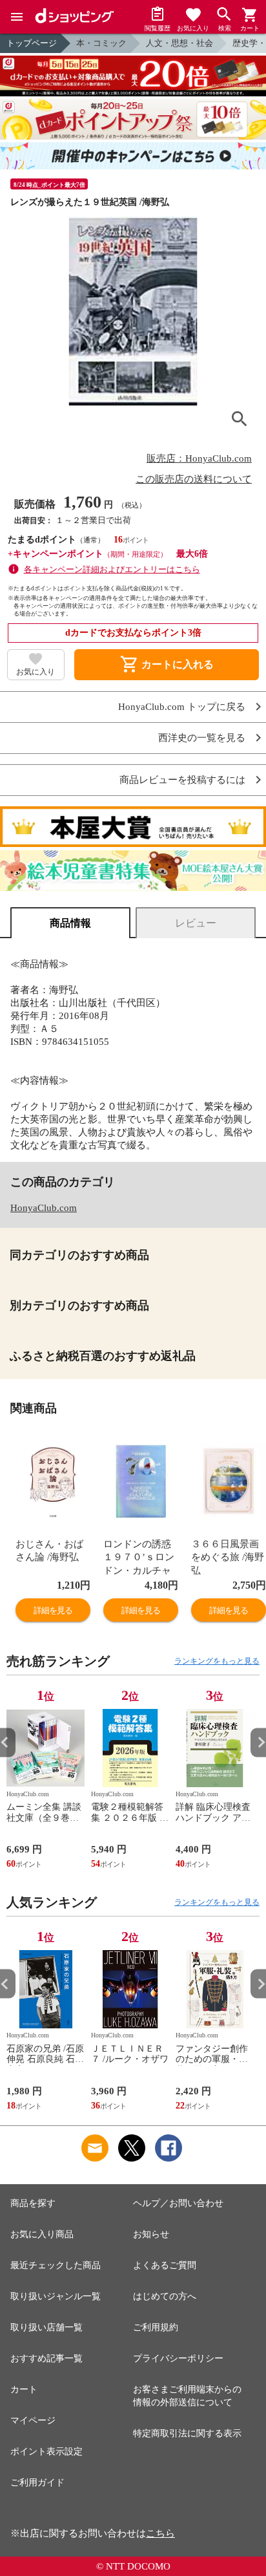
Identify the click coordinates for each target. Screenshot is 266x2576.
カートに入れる (167, 665)
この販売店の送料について (194, 479)
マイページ (33, 2420)
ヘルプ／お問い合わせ (178, 2203)
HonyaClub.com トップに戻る (182, 707)
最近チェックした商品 (56, 2265)
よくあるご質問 (165, 2265)
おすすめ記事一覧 (46, 2358)
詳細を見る (53, 1610)
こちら (160, 2533)
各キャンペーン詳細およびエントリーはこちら (112, 569)
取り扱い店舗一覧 (46, 2327)
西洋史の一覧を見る (202, 738)
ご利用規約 (156, 2327)
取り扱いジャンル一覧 (56, 2296)
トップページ (32, 43)
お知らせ (151, 2234)
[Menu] (17, 17)
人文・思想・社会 (179, 43)
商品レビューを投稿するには (182, 780)
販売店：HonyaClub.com (199, 458)
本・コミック (101, 43)
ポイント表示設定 (46, 2452)
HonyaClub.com (44, 1208)
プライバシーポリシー (178, 2358)
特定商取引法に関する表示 (187, 2433)
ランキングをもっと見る (217, 1661)
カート (24, 2389)
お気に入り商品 (42, 2234)
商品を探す (33, 2203)
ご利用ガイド (37, 2483)
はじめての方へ (165, 2296)
